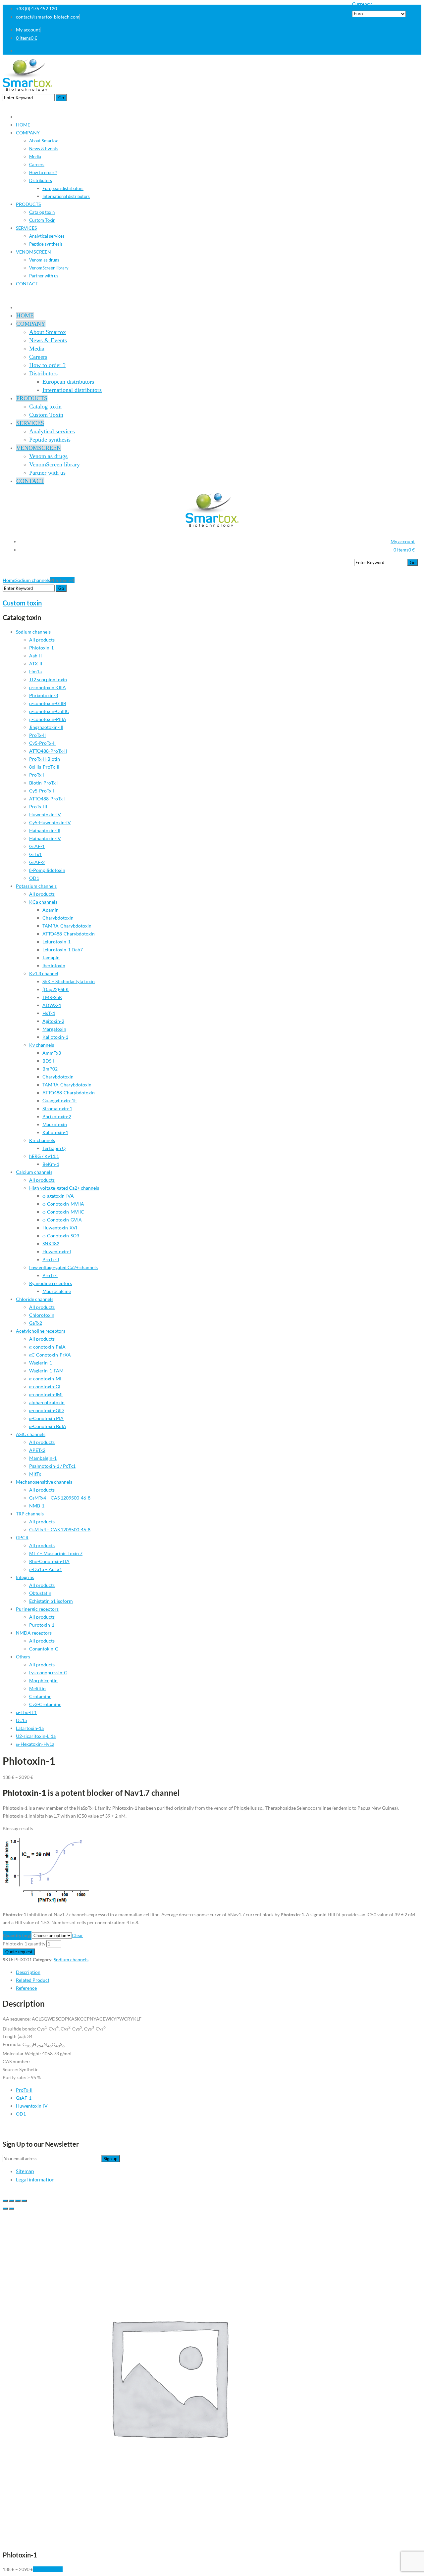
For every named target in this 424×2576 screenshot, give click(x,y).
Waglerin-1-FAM (46, 1371)
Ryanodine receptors (51, 1283)
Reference (26, 1988)
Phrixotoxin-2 (57, 1116)
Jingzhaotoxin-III (46, 727)
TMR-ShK (52, 997)
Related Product (33, 1980)
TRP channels (30, 1514)
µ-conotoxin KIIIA (48, 687)
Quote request (19, 1952)
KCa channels (43, 902)
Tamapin (51, 957)
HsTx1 (49, 1013)
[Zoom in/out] (24, 2201)
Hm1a (35, 671)
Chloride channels (35, 1299)
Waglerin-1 (41, 1363)
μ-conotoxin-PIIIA (48, 719)
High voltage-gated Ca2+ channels (64, 1188)
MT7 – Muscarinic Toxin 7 (56, 1553)
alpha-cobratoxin (47, 1402)
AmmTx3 (52, 1053)
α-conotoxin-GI (45, 1386)
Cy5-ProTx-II (42, 743)
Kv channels (42, 1045)
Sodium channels (33, 580)
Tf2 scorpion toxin (48, 679)
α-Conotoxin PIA (46, 1418)
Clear (78, 1935)
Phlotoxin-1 (41, 648)
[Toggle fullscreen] (18, 2201)
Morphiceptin (43, 1680)
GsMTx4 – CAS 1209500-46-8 (60, 1498)
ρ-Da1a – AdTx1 (46, 1569)
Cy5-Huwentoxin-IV (50, 822)
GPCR (22, 1537)
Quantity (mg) (17, 1935)
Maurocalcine (57, 1291)
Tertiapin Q (54, 1148)
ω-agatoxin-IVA (58, 1196)
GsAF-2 (37, 862)
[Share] (12, 2201)
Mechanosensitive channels (44, 1482)
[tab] (219, 1972)
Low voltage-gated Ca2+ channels (63, 1267)
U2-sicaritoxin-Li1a (36, 1736)
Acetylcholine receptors (41, 1331)
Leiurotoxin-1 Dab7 (63, 950)
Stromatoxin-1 (57, 1108)
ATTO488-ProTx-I (47, 799)
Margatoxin (54, 1029)
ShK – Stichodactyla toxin (69, 981)
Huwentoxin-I (57, 1251)
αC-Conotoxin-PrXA (50, 1355)
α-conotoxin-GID (47, 1410)
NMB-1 (37, 1506)
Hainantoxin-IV (45, 838)
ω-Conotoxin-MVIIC (63, 1212)
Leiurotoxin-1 (56, 942)
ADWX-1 (52, 1005)
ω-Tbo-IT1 (26, 1712)
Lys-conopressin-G (48, 1672)
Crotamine (40, 1696)
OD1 (34, 878)
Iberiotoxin (54, 965)
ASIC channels (31, 1434)
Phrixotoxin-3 (44, 695)
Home (9, 580)
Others (23, 1657)
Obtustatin (40, 1593)
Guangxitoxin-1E (60, 1100)
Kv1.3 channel (44, 973)
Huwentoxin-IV (45, 814)
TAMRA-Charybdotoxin (67, 926)
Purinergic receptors (37, 1609)
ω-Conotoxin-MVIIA (63, 1204)
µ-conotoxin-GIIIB (48, 703)
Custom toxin (22, 603)
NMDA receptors (34, 1633)
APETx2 (37, 1450)
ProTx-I (37, 775)
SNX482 (51, 1243)
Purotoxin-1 (42, 1625)
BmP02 (50, 1069)
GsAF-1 (37, 846)
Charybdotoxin (58, 918)
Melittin (37, 1688)
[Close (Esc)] (5, 2201)
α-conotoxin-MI (45, 1379)
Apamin (51, 910)
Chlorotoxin (42, 1315)
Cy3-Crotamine (45, 1704)
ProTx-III (38, 807)
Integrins (25, 1577)
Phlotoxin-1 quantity (24, 1944)
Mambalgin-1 (43, 1458)
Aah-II (35, 656)
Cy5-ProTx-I (42, 791)
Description (28, 1972)
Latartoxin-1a (30, 1728)
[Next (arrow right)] (12, 2209)
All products (42, 640)
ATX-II (36, 664)
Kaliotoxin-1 (55, 1037)
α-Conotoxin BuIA (48, 1426)
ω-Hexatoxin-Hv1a (35, 1744)
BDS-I (48, 1061)
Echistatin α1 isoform (51, 1601)
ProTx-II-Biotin (45, 759)
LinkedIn (413, 50)
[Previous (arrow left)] (5, 2209)
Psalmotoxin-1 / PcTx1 (52, 1466)
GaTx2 (36, 1323)
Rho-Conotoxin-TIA (49, 1561)
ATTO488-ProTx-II (48, 751)
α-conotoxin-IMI (46, 1394)
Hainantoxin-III (45, 830)
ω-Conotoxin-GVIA (62, 1220)
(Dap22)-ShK (56, 989)
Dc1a (21, 1720)
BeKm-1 (51, 1164)
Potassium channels (36, 886)
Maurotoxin (55, 1124)
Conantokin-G (44, 1649)
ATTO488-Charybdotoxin (69, 934)
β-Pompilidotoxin (47, 870)
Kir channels (42, 1140)
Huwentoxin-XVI (60, 1228)
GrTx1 (35, 854)
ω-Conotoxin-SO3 (61, 1236)
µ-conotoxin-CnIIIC (49, 711)
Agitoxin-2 (53, 1021)
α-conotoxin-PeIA (47, 1347)
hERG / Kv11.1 (44, 1156)
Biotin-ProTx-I (44, 783)
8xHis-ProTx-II (44, 767)
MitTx (35, 1474)
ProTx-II (37, 735)
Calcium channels (34, 1172)
